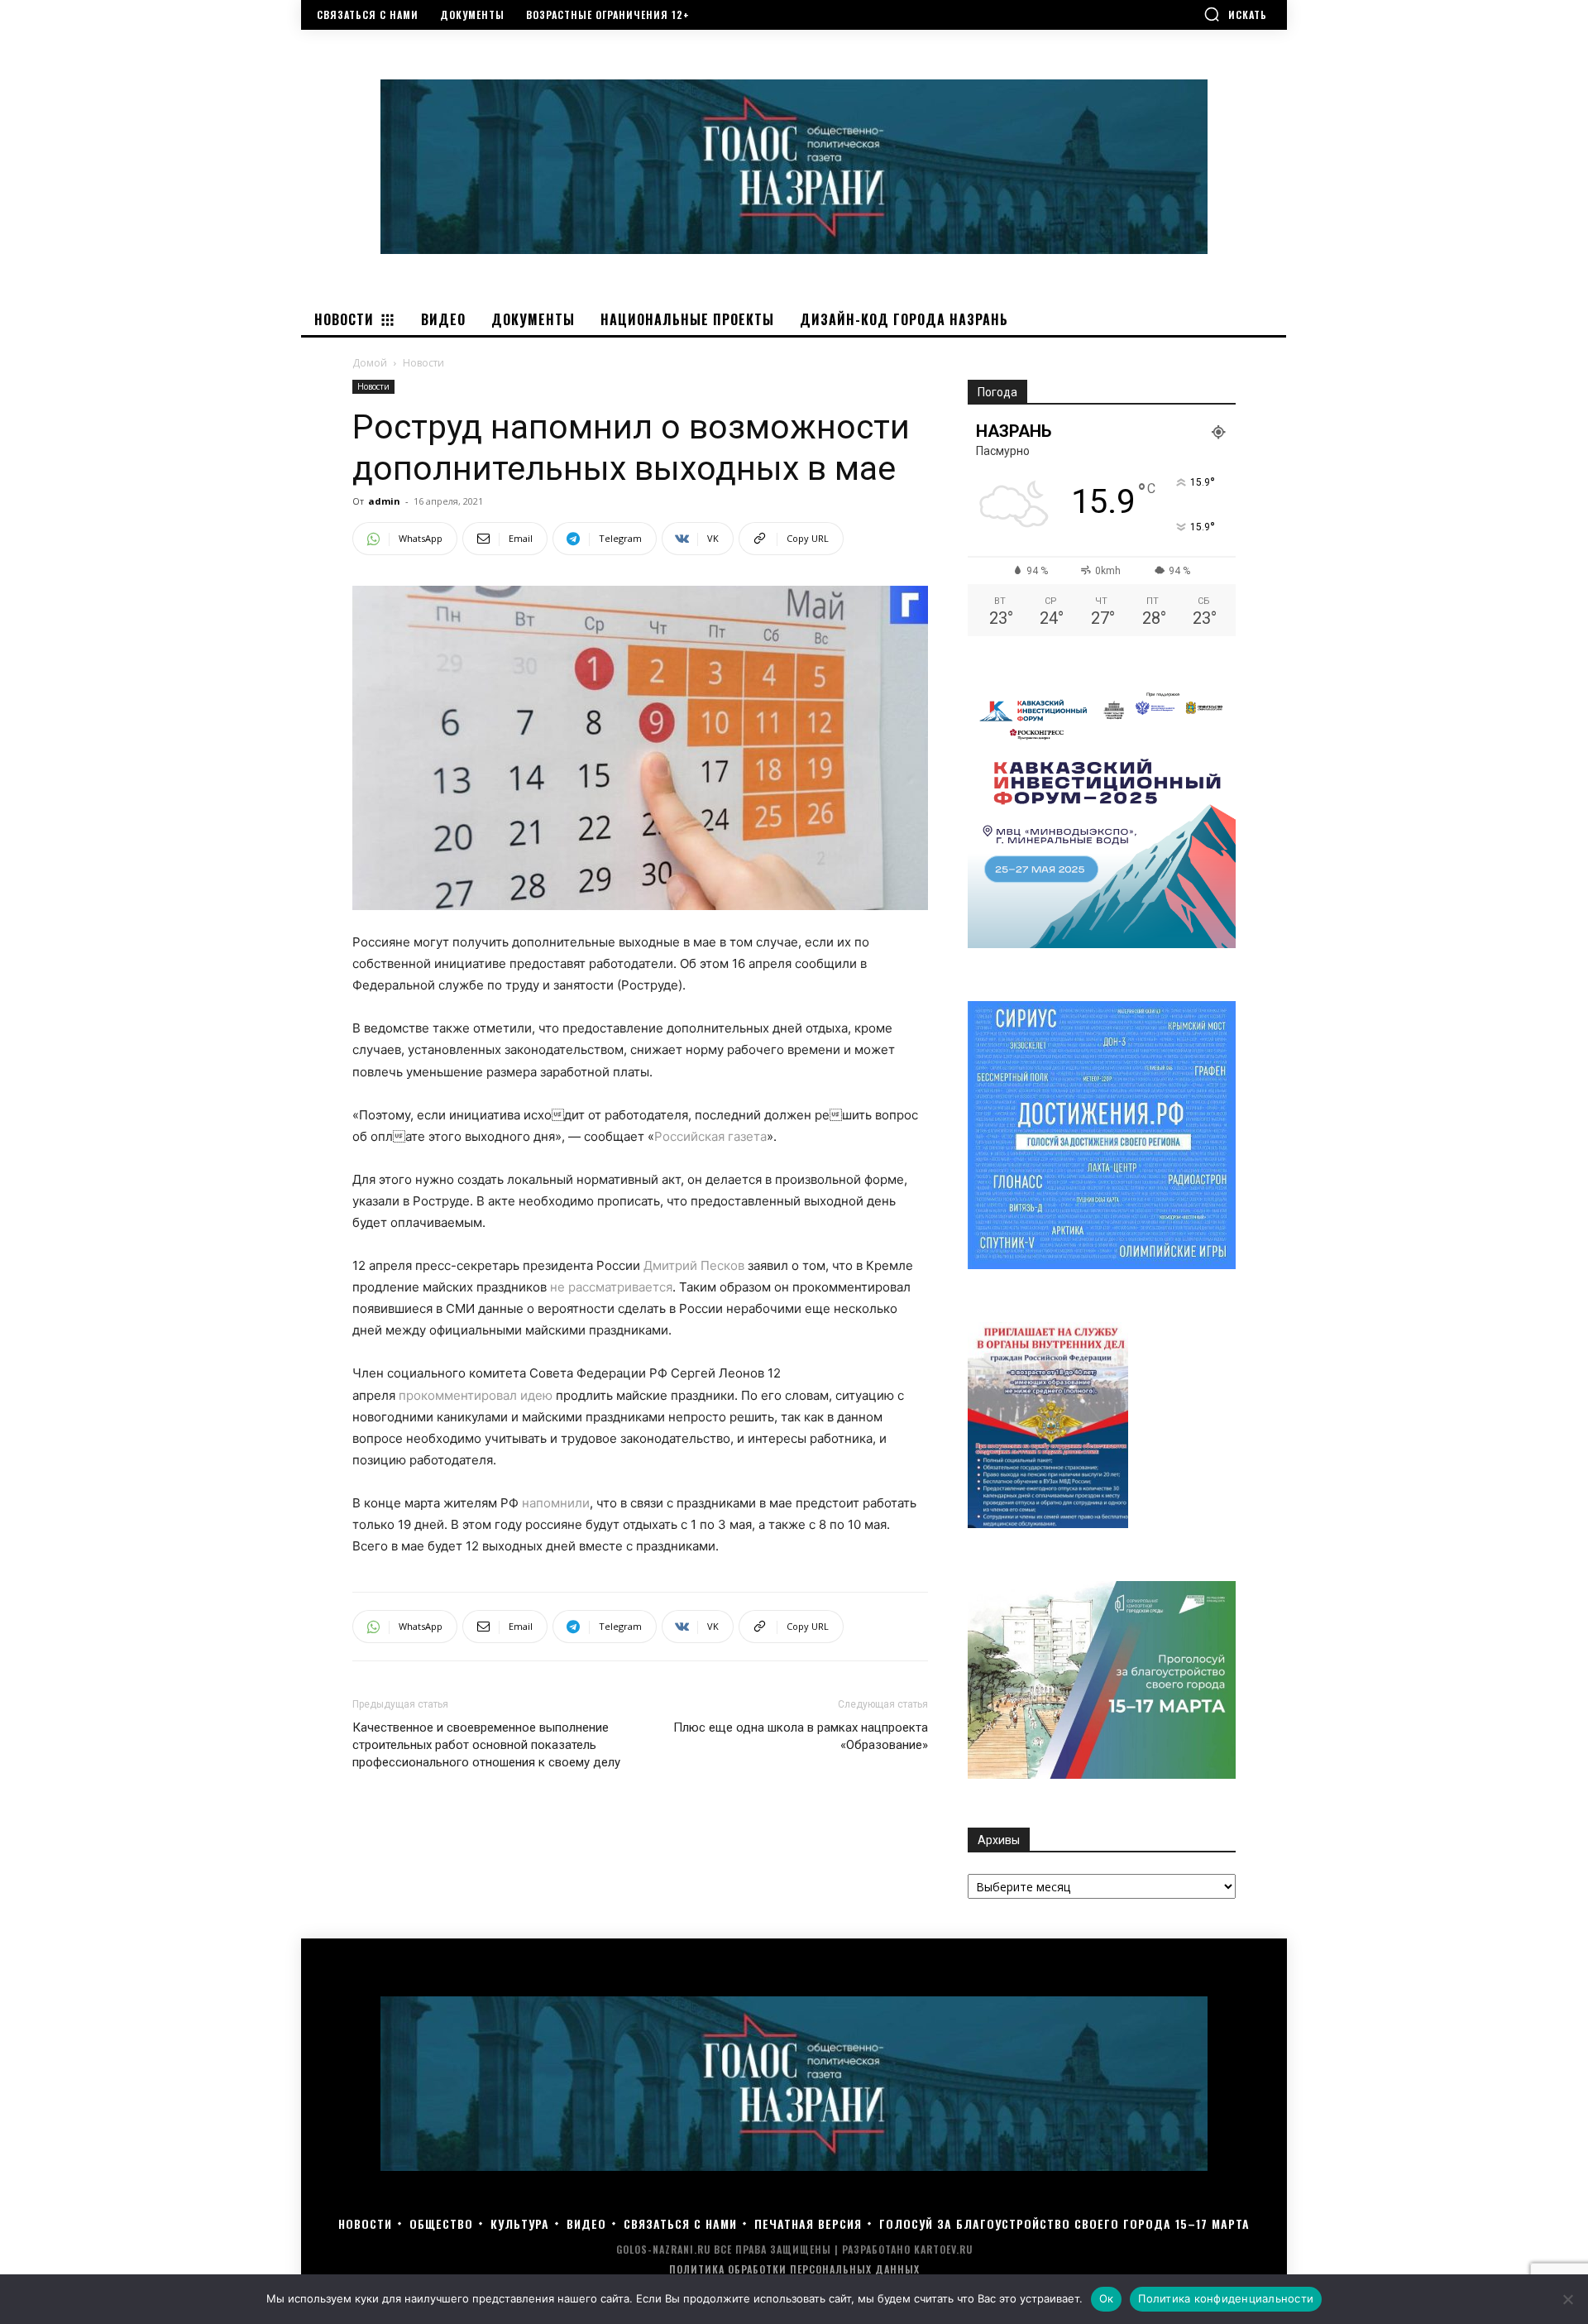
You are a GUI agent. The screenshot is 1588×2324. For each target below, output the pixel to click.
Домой (370, 363)
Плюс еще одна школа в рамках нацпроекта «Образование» (801, 1736)
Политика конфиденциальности (1226, 2298)
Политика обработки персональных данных (794, 2269)
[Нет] (1567, 2299)
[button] (1235, 14)
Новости (373, 386)
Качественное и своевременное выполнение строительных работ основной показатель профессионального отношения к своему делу (486, 1745)
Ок (1107, 2298)
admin (384, 501)
